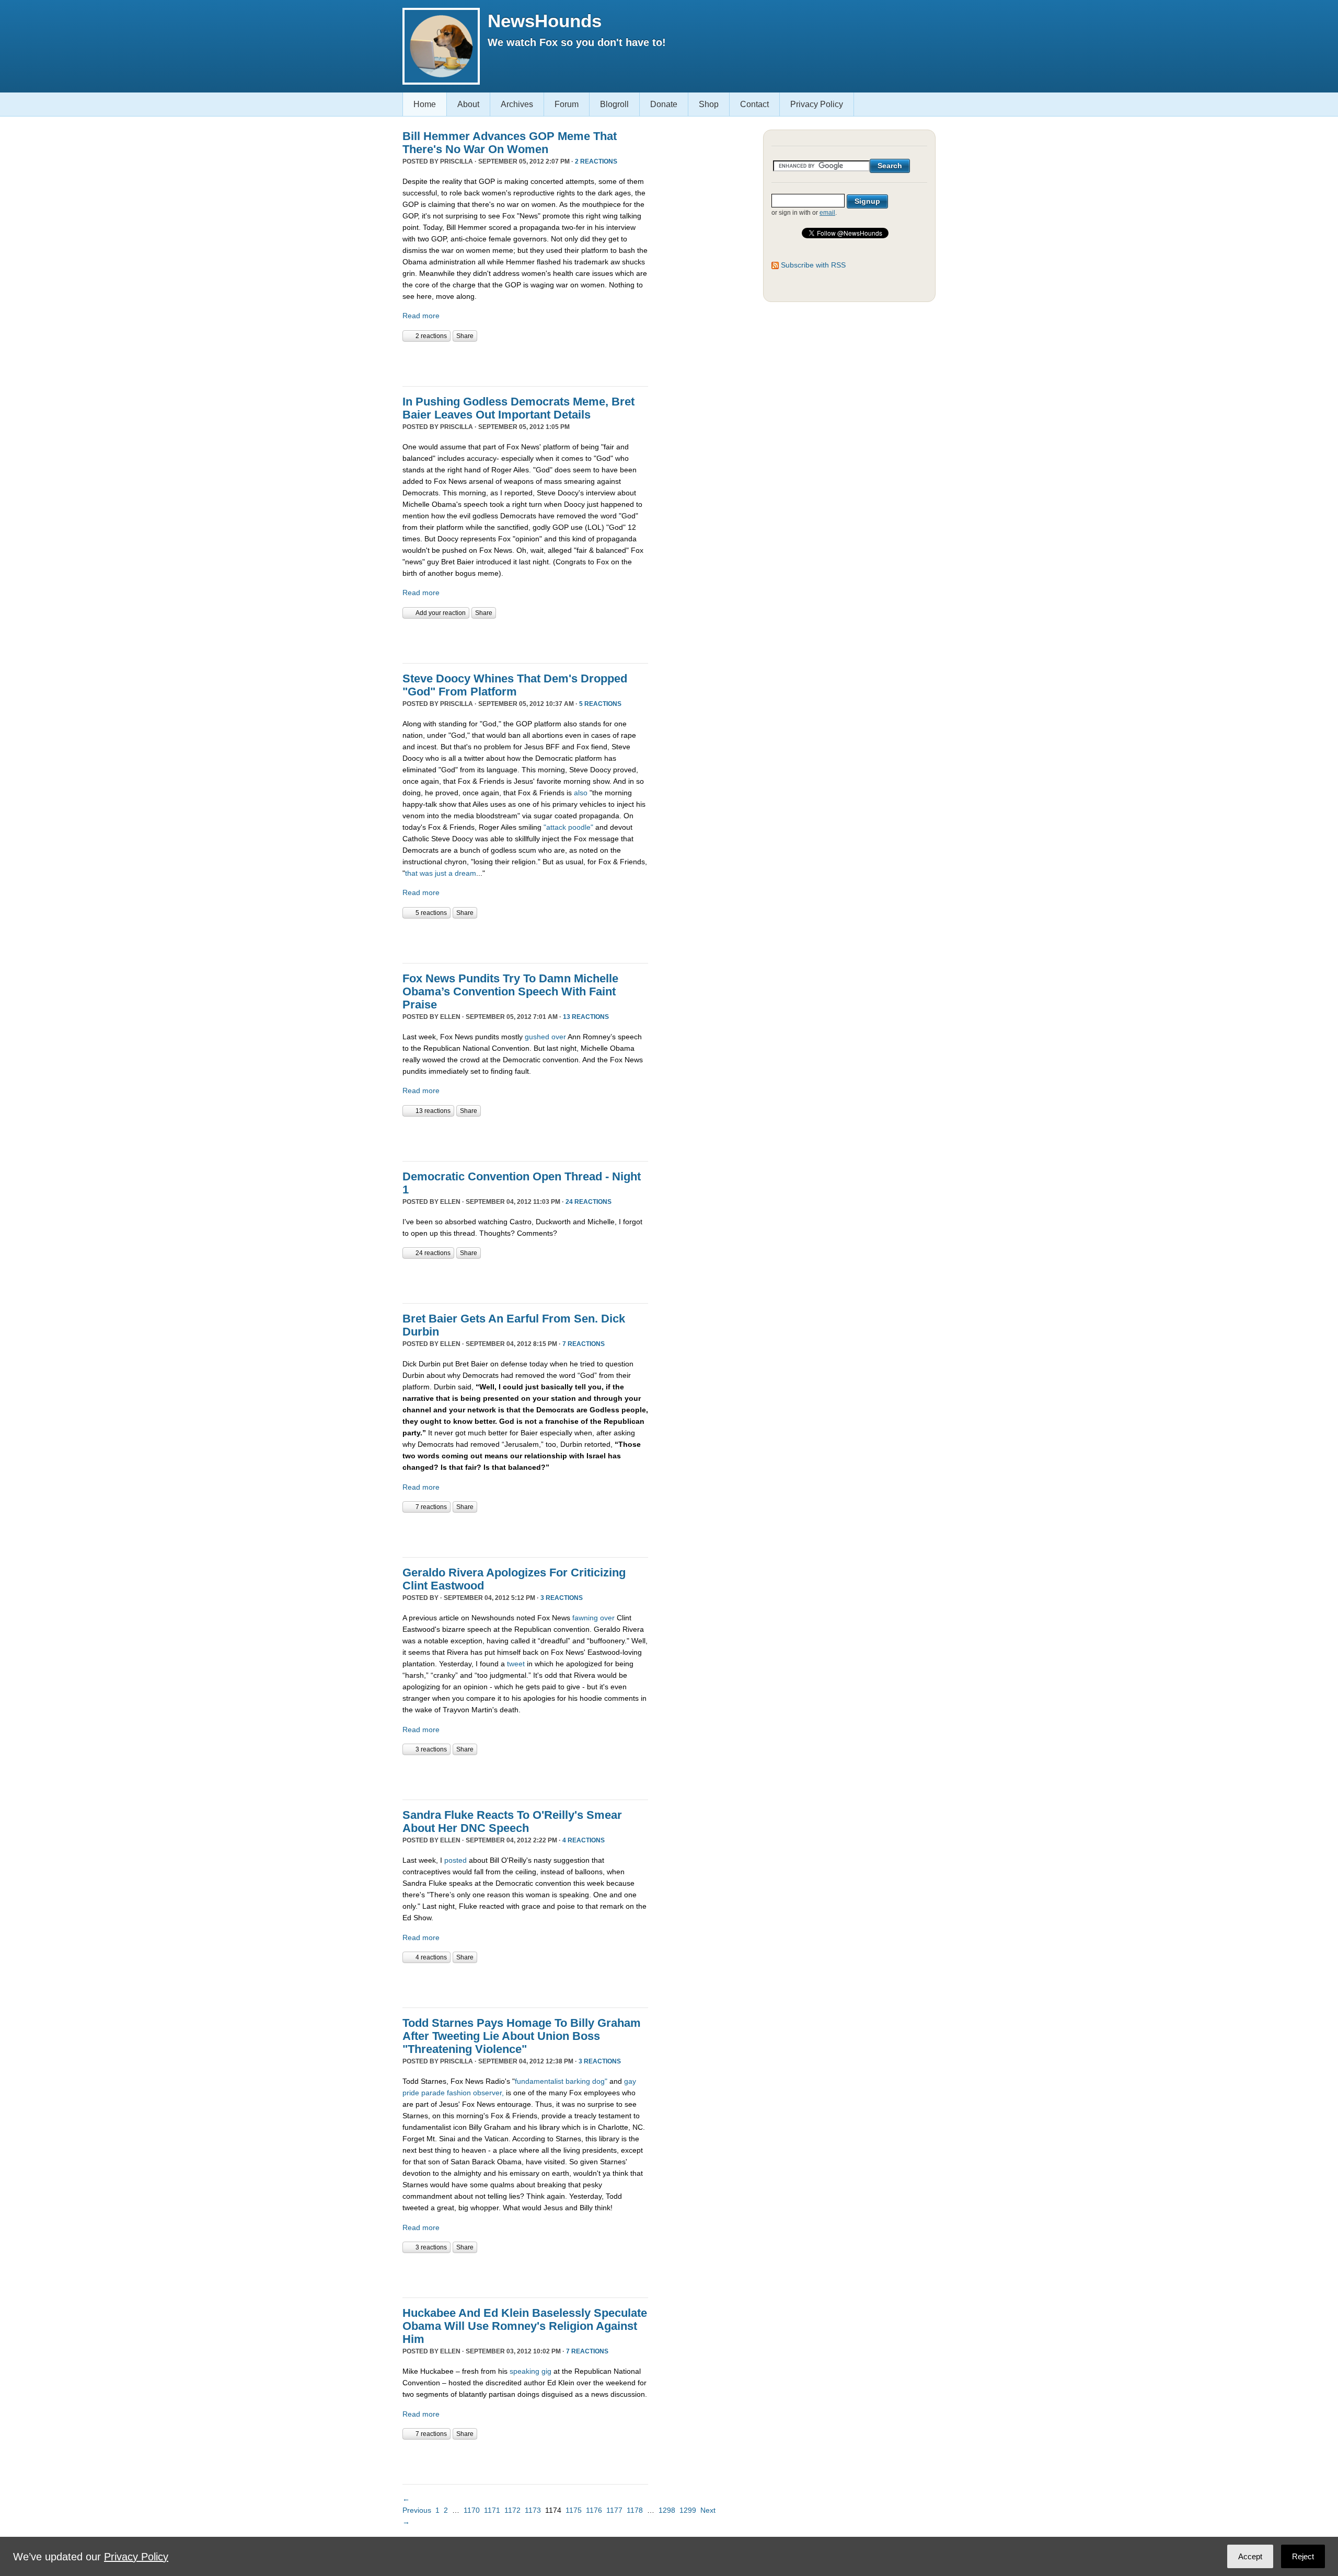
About (468, 104)
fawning (585, 1618)
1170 (472, 2510)
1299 (688, 2510)
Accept (1250, 2556)
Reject (1303, 2556)
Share (465, 336)
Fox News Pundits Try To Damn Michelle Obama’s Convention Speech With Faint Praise (510, 991)
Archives (517, 104)
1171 (492, 2510)
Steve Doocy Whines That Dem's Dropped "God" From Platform (515, 685)
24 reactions (589, 1202)
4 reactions (584, 1840)
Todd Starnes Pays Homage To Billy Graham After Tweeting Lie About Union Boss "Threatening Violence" (522, 2036)
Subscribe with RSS (813, 265)
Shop (709, 104)
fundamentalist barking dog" (561, 2081)
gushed (537, 1037)
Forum (567, 104)
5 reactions (600, 704)
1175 (574, 2510)
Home (425, 104)
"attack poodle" (568, 827)
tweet (516, 1664)
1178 (635, 2510)
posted (455, 1860)
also (581, 793)
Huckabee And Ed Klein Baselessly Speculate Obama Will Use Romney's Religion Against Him (525, 2326)
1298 (667, 2510)
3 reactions (562, 1598)
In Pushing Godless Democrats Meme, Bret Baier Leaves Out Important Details (518, 408)
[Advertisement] (525, 363)
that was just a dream (441, 873)
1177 (614, 2510)
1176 (594, 2510)
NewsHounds (545, 21)
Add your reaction (441, 613)
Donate (664, 104)
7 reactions (584, 1344)
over (559, 1037)
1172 (512, 2510)
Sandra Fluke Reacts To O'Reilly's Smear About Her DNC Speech (512, 1821)
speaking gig (530, 2371)
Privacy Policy (817, 104)
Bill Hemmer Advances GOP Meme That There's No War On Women (510, 143)
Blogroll (614, 104)
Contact (754, 104)
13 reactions (586, 1017)
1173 (533, 2510)
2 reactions (596, 161)
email (827, 213)
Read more (421, 316)
